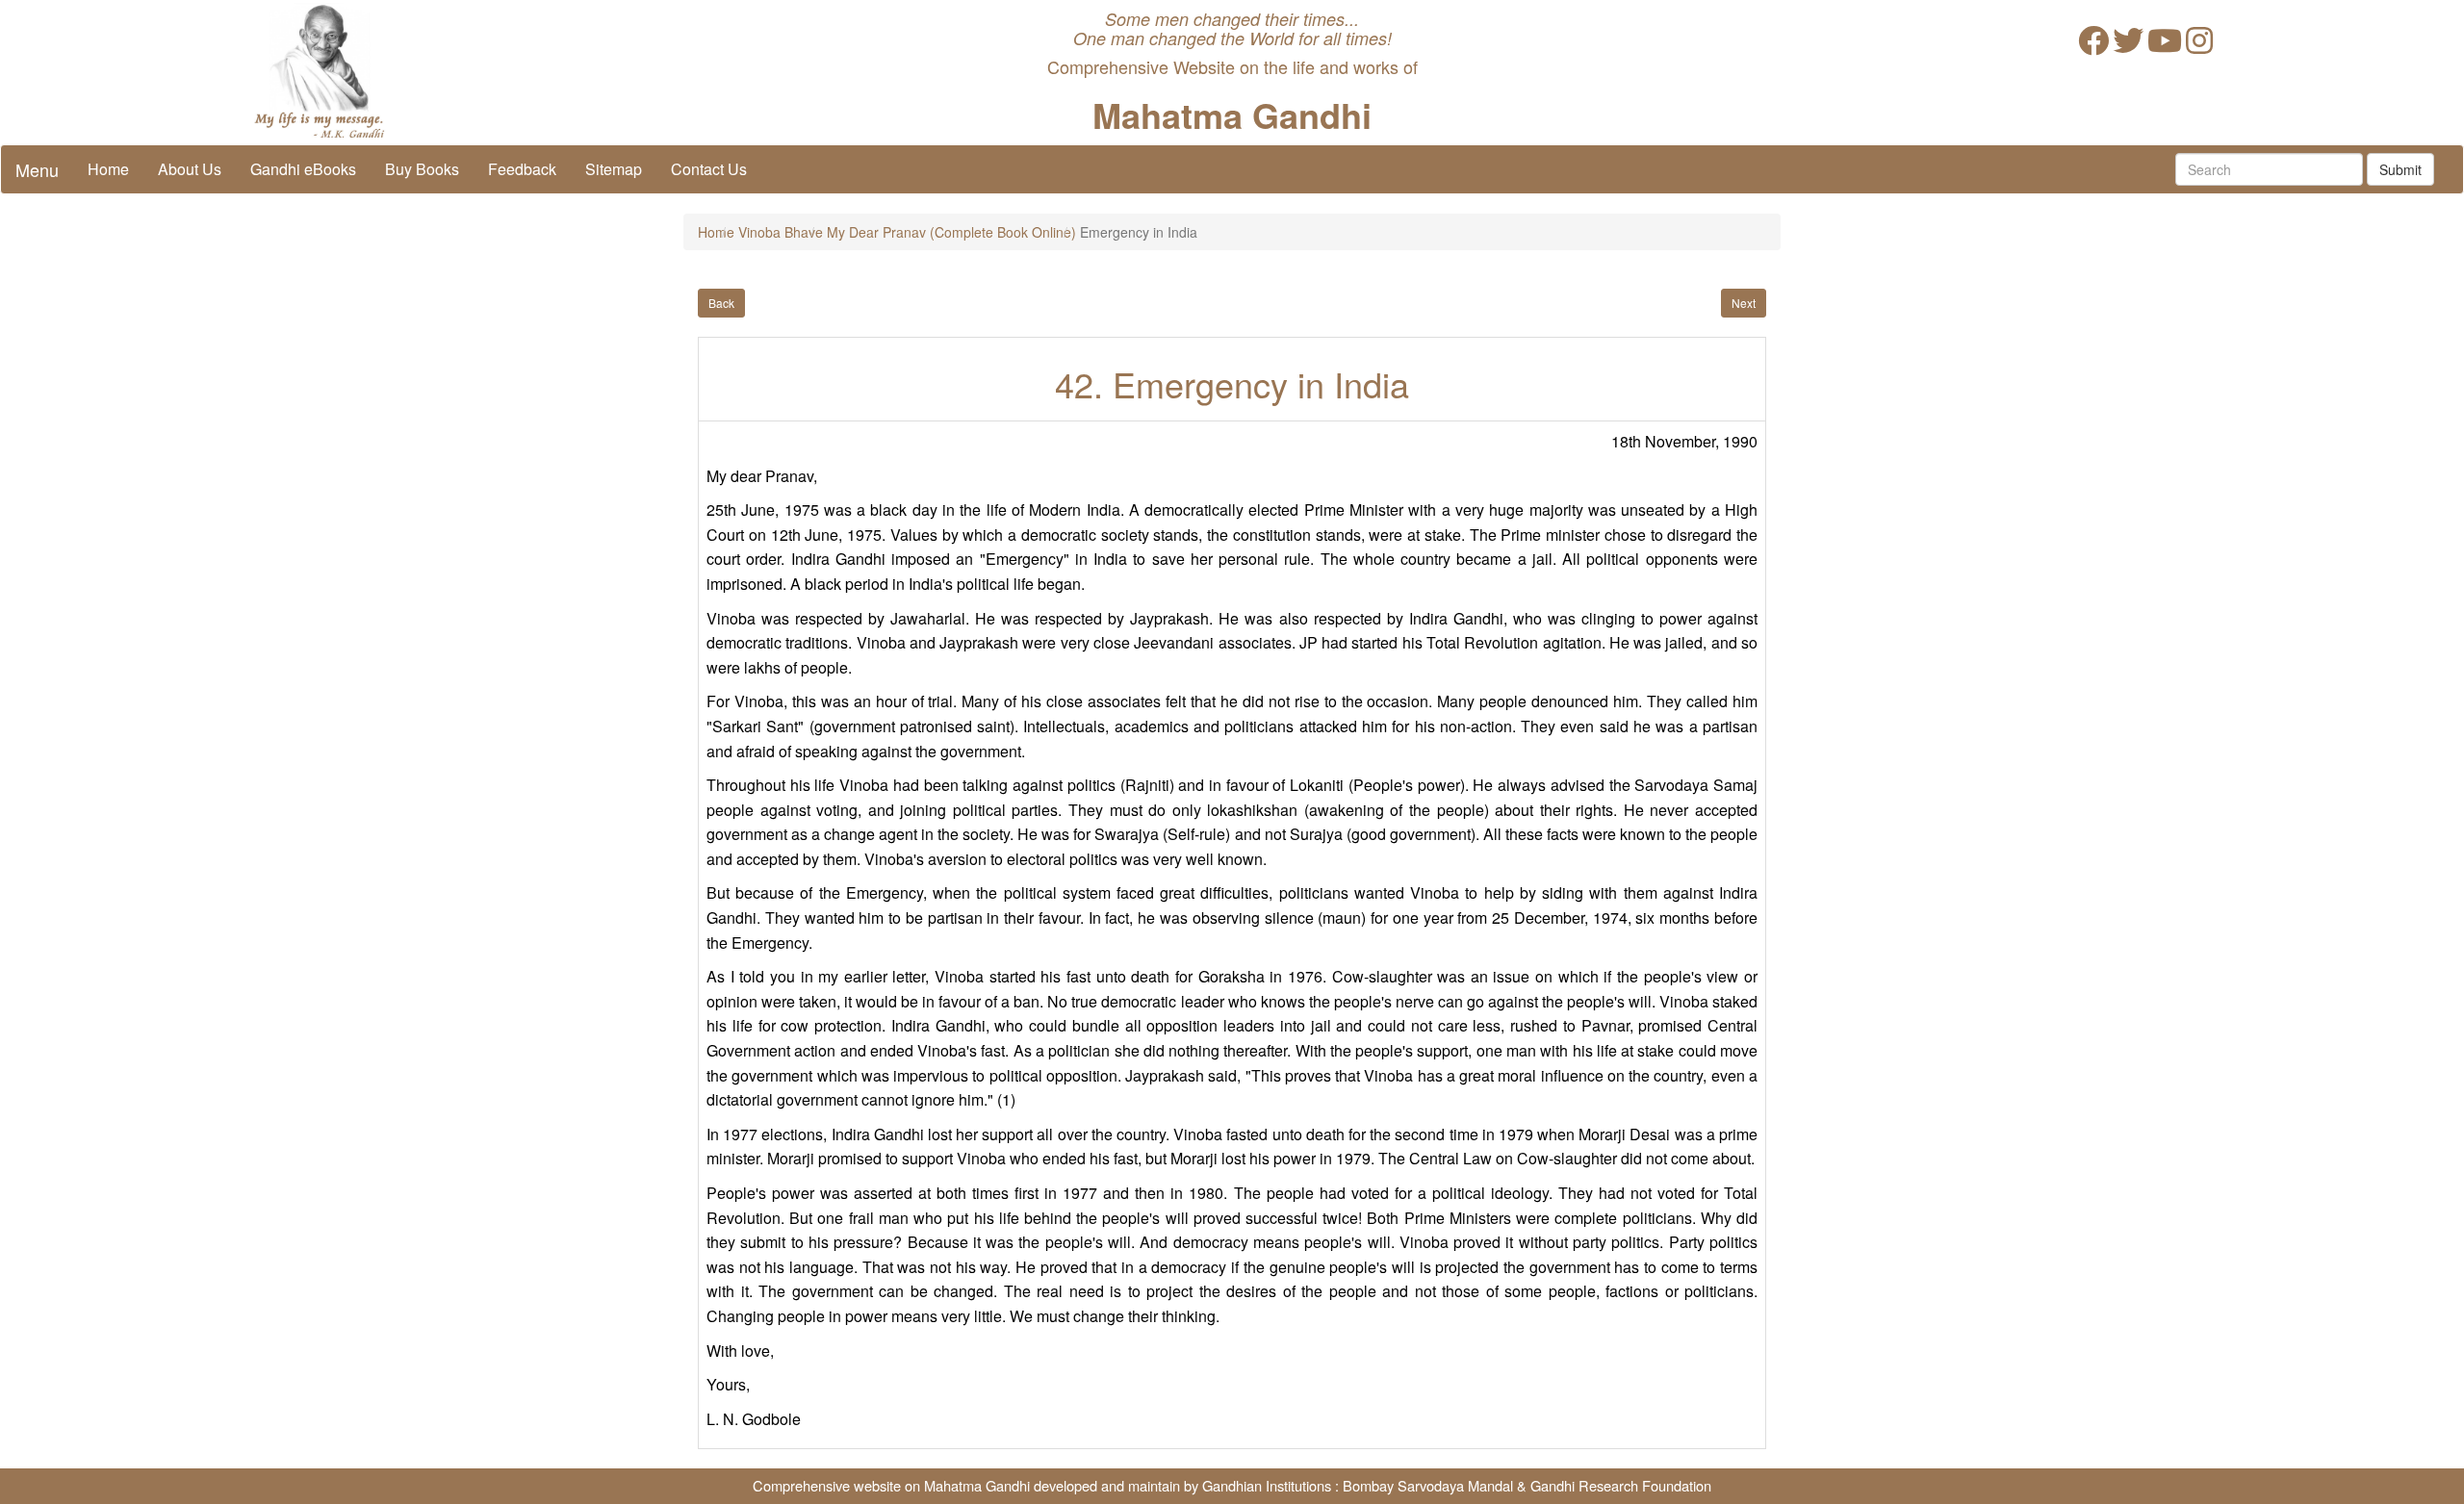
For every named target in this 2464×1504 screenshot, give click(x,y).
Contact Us (709, 169)
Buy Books (422, 169)
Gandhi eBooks (303, 169)
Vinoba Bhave (781, 232)
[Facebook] (2093, 46)
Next (1744, 303)
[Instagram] (2199, 46)
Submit (2400, 169)
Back (721, 303)
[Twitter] (2128, 46)
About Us (190, 169)
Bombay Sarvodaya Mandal (1428, 1485)
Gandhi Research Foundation (1621, 1485)
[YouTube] (2165, 46)
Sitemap (614, 169)
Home (108, 169)
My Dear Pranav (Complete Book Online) (951, 232)
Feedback (522, 169)
